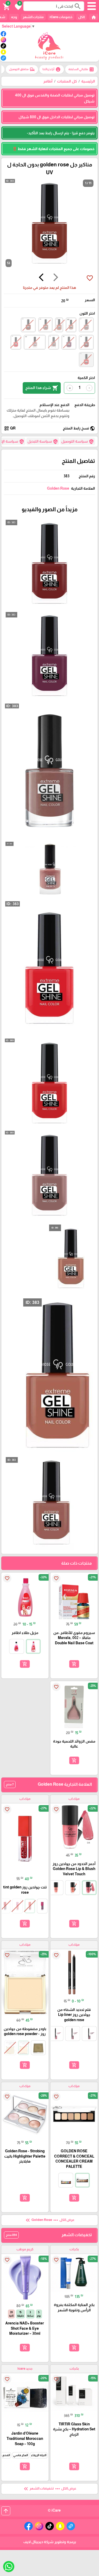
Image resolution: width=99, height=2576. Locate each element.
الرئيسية (88, 81)
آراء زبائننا (52, 69)
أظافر (48, 81)
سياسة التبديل (43, 442)
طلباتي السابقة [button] (81, 69)
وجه (14, 17)
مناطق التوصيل (22, 69)
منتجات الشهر (33, 17)
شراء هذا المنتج (42, 388)
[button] (17, 6)
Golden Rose (58, 488)
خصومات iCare (61, 17)
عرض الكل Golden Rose (49, 2220)
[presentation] (56, 278)
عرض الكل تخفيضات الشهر (49, 2489)
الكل (81, 17)
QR (10, 428)
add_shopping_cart (74, 1664)
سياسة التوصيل (78, 442)
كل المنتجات (67, 81)
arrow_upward (6, 2511)
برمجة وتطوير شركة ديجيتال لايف (50, 2542)
